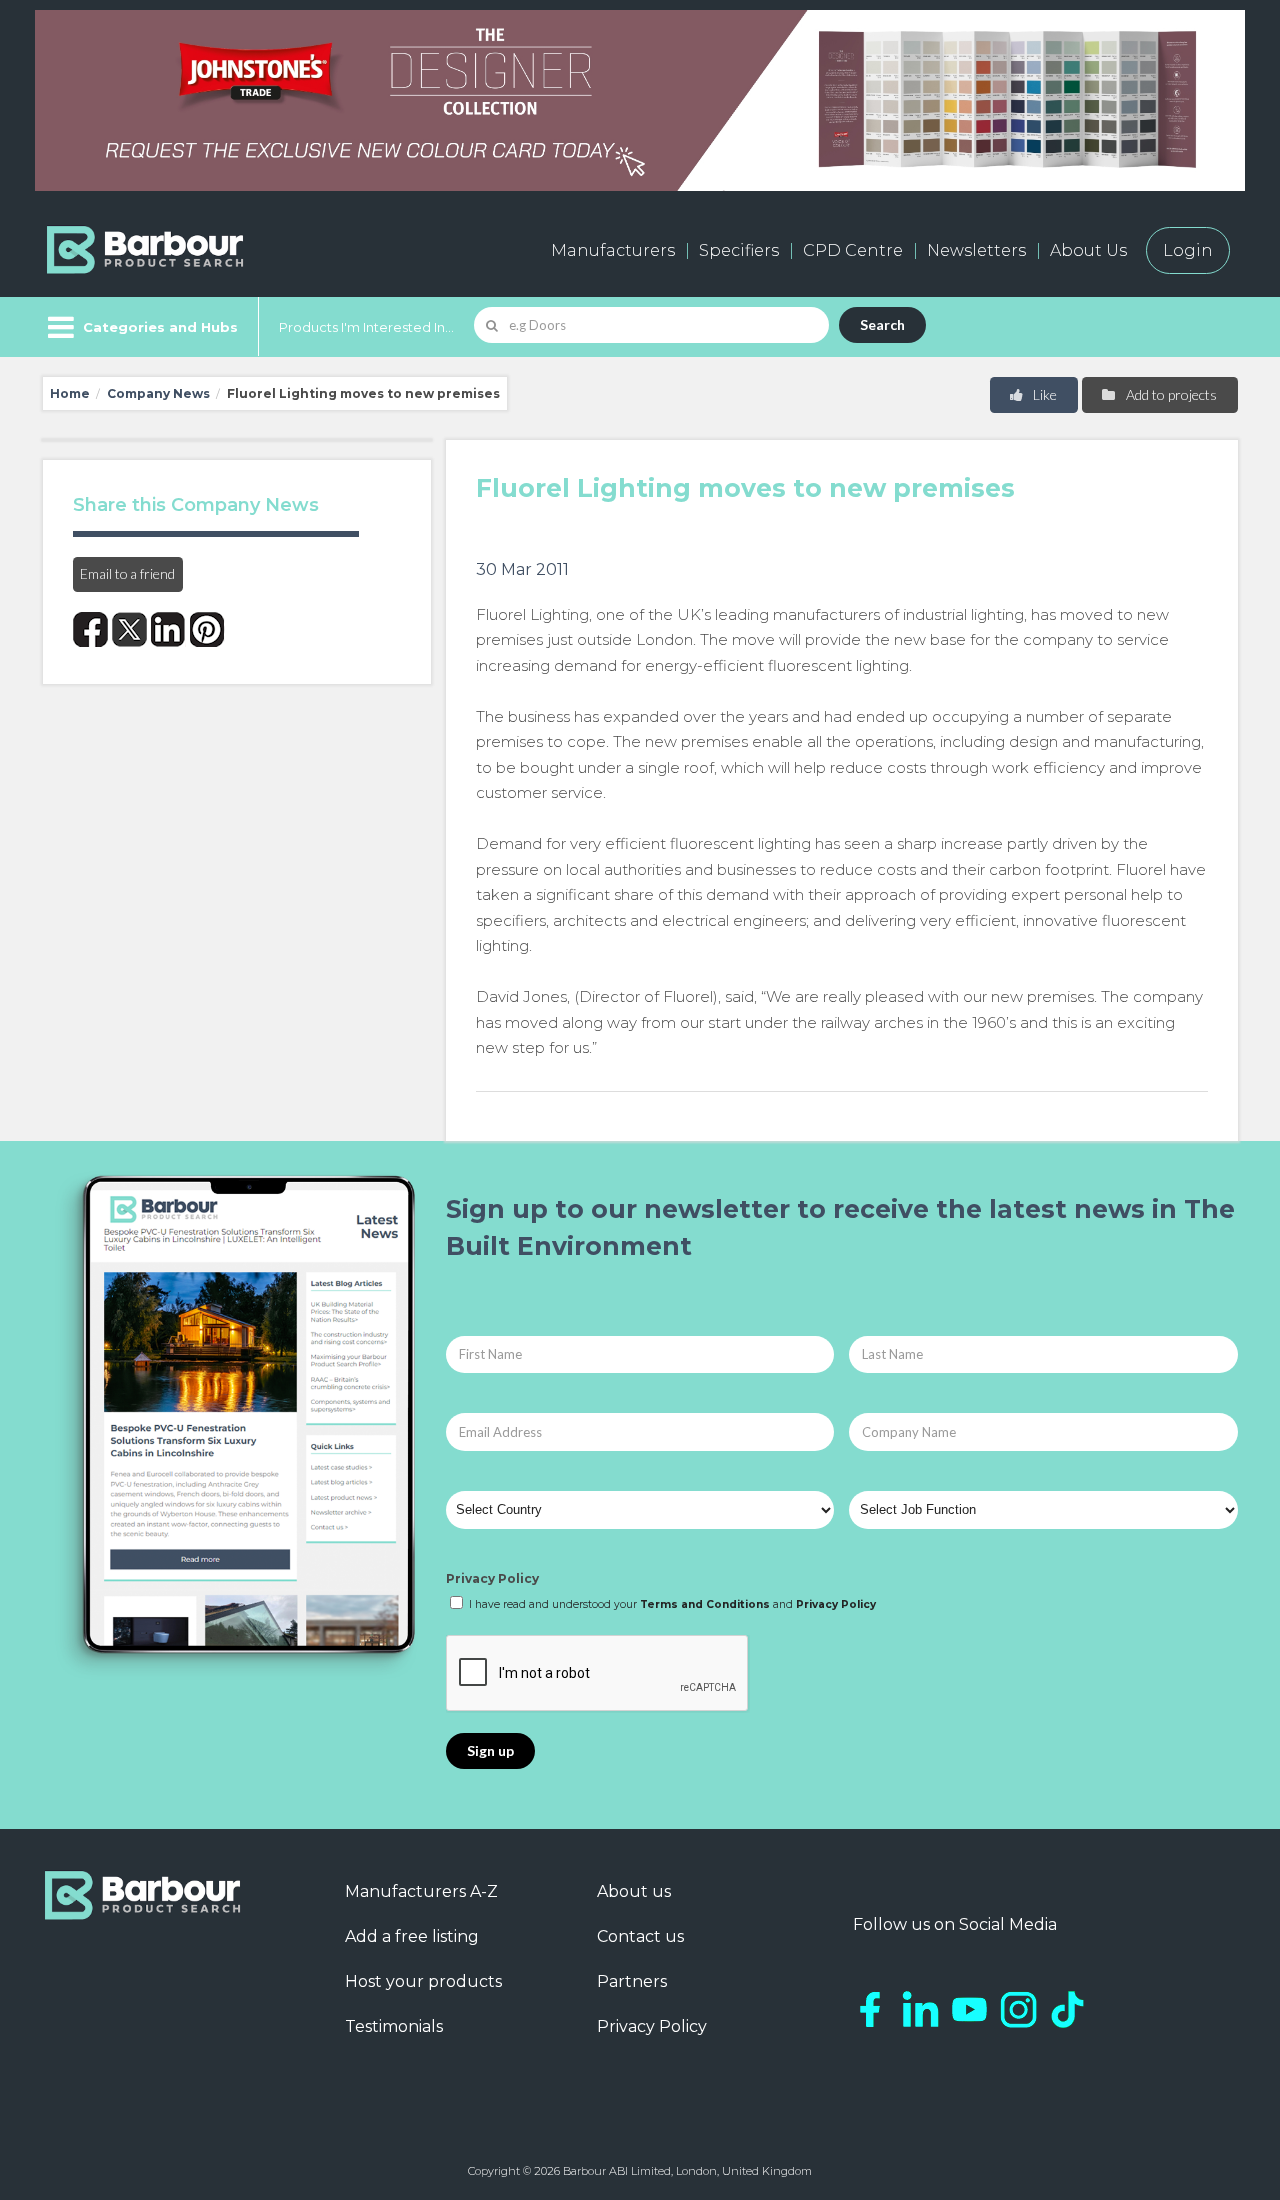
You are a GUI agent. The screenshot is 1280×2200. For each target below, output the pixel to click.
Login (1188, 250)
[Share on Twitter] (129, 629)
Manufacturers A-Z (421, 1891)
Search (882, 324)
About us (634, 1891)
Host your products (423, 1981)
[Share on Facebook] (90, 629)
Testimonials (394, 2026)
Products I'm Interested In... (366, 327)
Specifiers (739, 250)
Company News (158, 393)
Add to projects (1170, 394)
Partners (632, 1981)
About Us (1088, 250)
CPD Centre (853, 250)
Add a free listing (412, 1936)
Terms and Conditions (705, 1604)
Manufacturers (613, 250)
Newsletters (976, 250)
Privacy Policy (492, 1578)
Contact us (640, 1936)
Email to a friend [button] (127, 573)
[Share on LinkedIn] (168, 629)
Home (70, 393)
